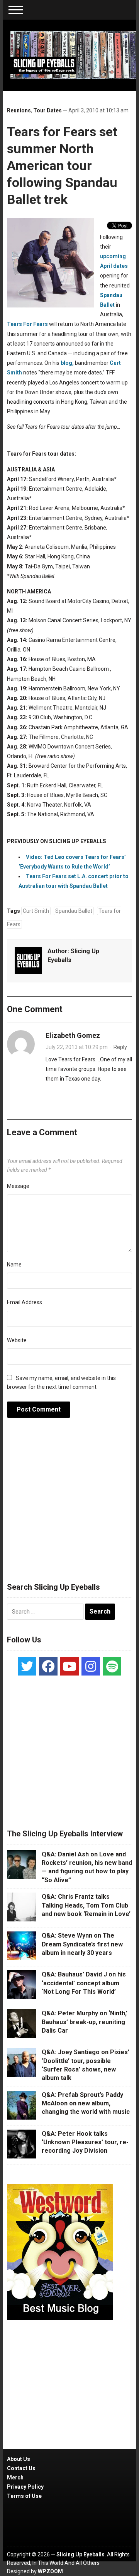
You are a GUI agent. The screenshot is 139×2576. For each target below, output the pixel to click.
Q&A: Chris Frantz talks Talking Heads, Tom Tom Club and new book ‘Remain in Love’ (86, 1905)
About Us (19, 2459)
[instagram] (91, 1666)
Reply (120, 1047)
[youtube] (69, 1666)
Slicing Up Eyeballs (81, 2554)
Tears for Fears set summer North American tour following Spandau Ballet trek (62, 166)
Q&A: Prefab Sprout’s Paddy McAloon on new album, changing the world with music (86, 2103)
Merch (15, 2477)
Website (17, 1340)
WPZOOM (50, 2571)
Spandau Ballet (74, 911)
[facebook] (48, 1666)
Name (14, 1265)
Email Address (25, 1302)
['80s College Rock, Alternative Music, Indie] (73, 55)
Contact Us (21, 2468)
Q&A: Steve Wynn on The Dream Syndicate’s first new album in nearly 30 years (82, 1944)
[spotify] (112, 1666)
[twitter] (27, 1666)
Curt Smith (36, 911)
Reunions (19, 110)
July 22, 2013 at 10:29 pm (77, 1047)
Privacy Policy (25, 2487)
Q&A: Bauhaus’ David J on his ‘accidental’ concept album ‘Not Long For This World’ (84, 1983)
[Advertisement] (69, 1504)
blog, (67, 363)
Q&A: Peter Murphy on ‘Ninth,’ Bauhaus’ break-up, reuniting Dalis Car (85, 2022)
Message (18, 1186)
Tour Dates (47, 110)
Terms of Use (24, 2496)
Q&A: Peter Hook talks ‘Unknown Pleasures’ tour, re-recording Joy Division (85, 2142)
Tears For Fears (27, 324)
